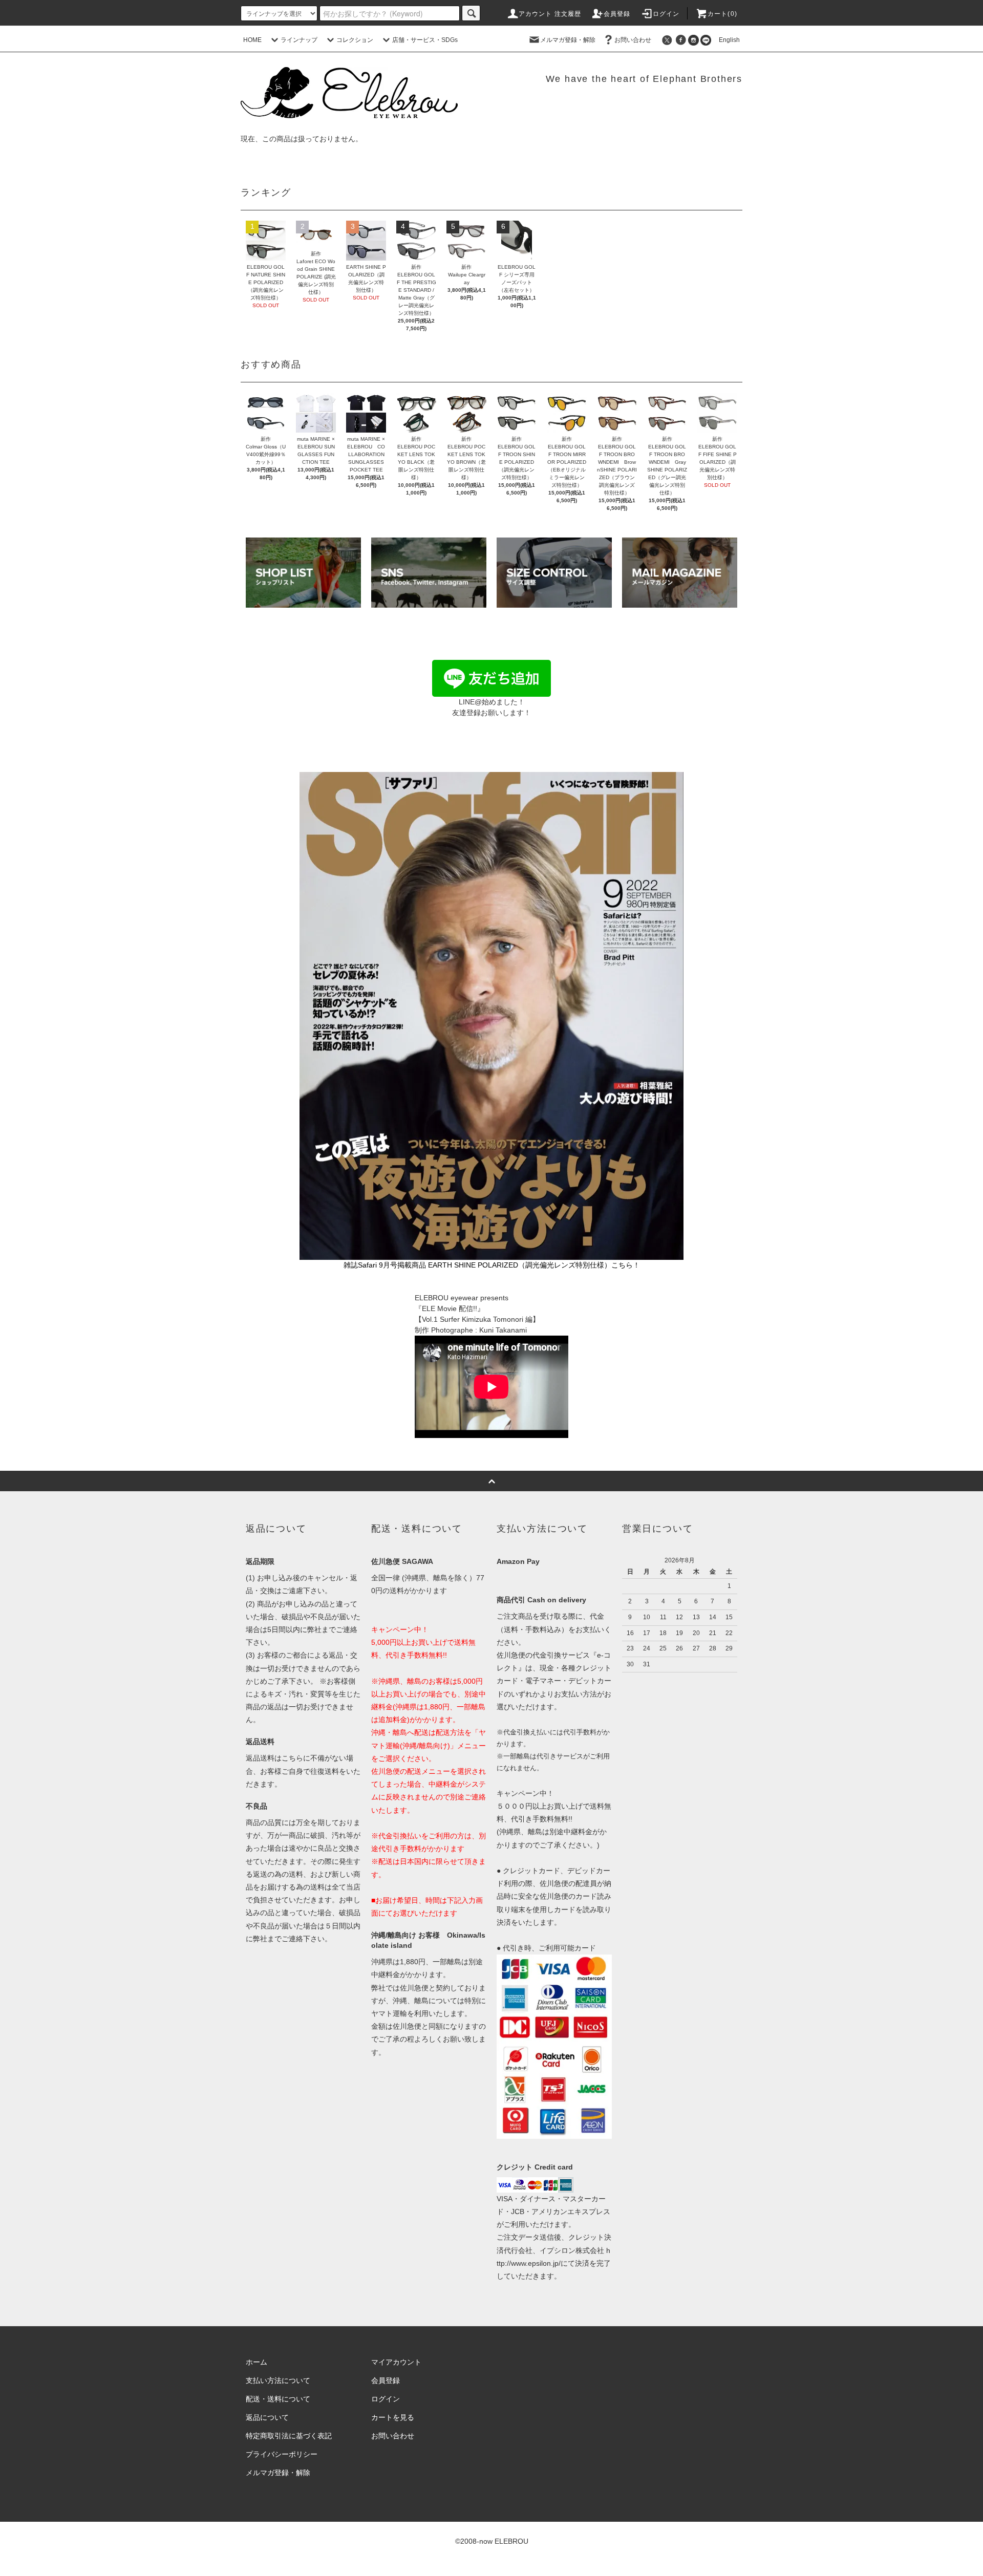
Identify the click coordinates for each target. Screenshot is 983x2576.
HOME (252, 40)
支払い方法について (278, 2380)
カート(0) (722, 14)
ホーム (257, 2362)
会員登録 (617, 14)
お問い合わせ (633, 40)
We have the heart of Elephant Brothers (644, 79)
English (726, 40)
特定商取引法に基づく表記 (289, 2436)
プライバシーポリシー (282, 2454)
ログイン (666, 14)
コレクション (355, 40)
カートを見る (393, 2417)
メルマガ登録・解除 (568, 40)
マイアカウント (396, 2362)
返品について (267, 2417)
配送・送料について (278, 2399)
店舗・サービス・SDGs (425, 40)
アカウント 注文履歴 (550, 14)
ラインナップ (299, 40)
